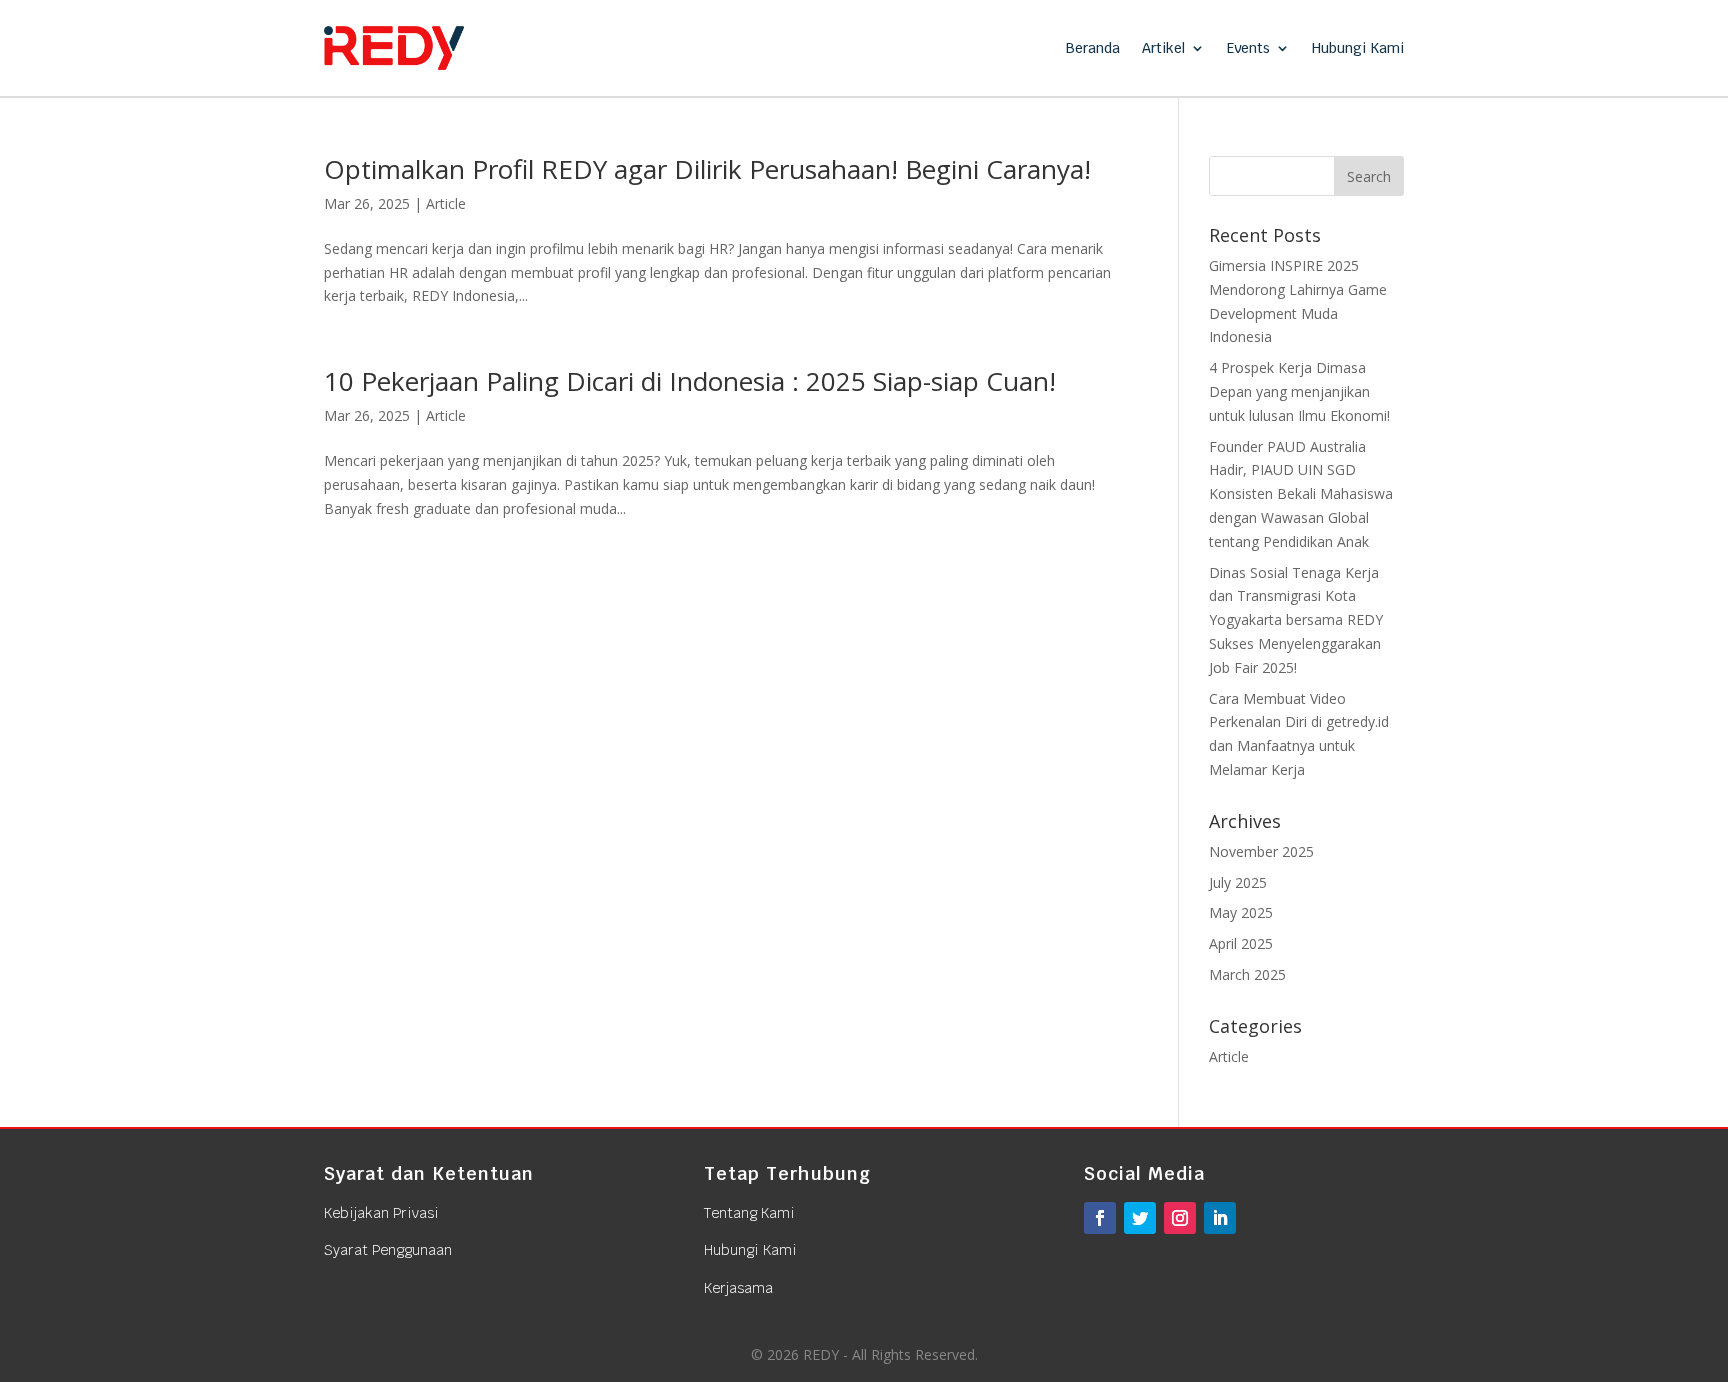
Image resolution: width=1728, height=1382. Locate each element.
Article (446, 203)
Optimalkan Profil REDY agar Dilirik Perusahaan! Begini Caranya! (707, 169)
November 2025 (1261, 851)
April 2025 (1241, 943)
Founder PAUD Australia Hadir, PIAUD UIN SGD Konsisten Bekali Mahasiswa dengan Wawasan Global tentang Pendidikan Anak (1301, 494)
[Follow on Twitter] (1140, 1218)
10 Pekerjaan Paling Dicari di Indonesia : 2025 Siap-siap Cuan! (690, 381)
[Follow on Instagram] (1180, 1218)
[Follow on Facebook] (1100, 1218)
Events (1248, 48)
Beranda (1093, 48)
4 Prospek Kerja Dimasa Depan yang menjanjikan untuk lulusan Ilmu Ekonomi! (1299, 391)
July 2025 (1238, 882)
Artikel (1163, 48)
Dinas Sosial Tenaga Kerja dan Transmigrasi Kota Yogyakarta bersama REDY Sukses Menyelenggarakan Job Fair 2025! (1296, 620)
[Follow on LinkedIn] (1220, 1218)
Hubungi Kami (1358, 48)
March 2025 (1247, 974)
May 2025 (1241, 912)
